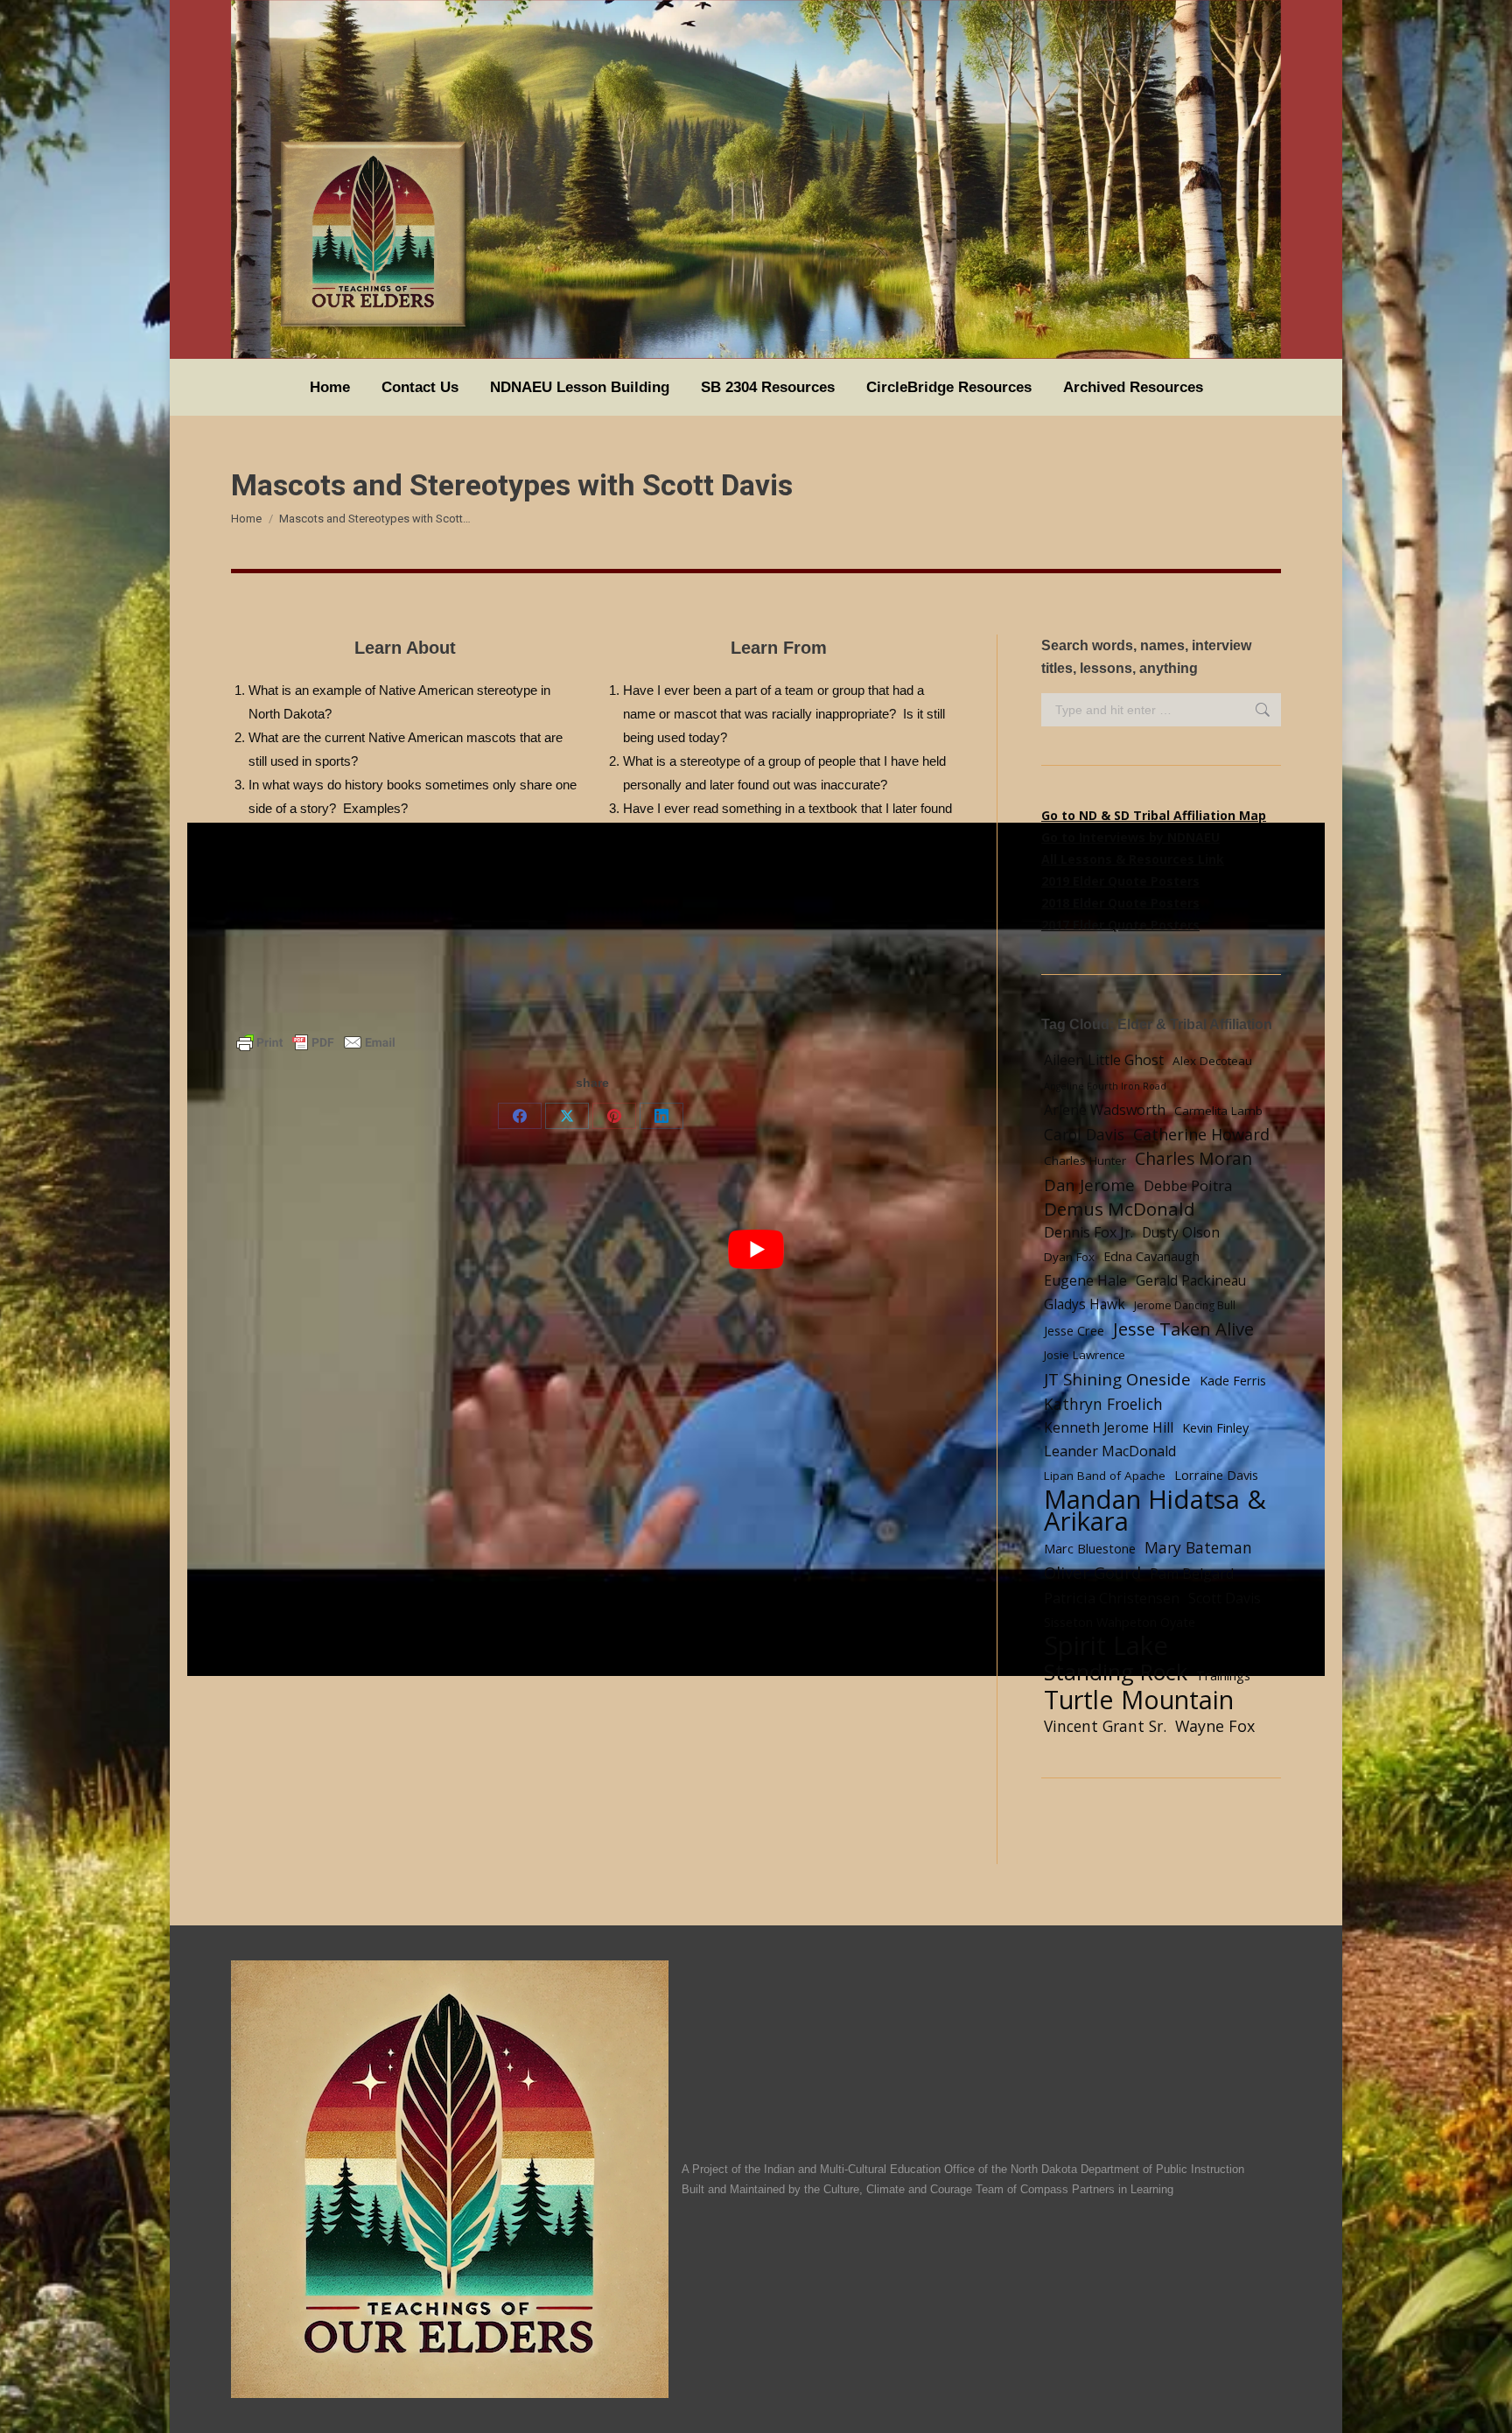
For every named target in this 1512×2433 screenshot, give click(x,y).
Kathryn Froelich (1103, 1404)
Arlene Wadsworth (1105, 1110)
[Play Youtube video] (756, 1249)
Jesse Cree (1074, 1330)
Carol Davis (1084, 1134)
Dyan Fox (1069, 1257)
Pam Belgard (1192, 1574)
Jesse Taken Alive (1183, 1329)
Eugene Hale (1085, 1280)
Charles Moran (1193, 1158)
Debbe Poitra (1188, 1185)
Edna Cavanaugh (1151, 1256)
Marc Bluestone (1090, 1548)
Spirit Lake (1106, 1646)
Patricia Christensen (1112, 1598)
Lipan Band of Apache (1105, 1476)
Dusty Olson (1181, 1233)
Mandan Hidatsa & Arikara (1155, 1511)
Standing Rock (1116, 1672)
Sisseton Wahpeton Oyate (1120, 1622)
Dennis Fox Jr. (1088, 1232)
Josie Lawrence (1085, 1355)
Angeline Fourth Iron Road (1105, 1086)
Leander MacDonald (1110, 1451)
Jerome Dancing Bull (1185, 1305)
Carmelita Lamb (1218, 1111)
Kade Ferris (1233, 1380)
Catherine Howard (1201, 1134)
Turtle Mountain (1139, 1699)
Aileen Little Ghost (1104, 1060)
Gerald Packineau (1191, 1281)
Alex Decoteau (1212, 1061)
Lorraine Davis (1216, 1475)
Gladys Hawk (1085, 1304)
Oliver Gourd (1092, 1572)
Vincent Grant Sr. (1105, 1726)
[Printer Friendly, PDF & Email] (316, 1041)
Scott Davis (1225, 1598)
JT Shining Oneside (1117, 1379)
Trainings (1223, 1675)
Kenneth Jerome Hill (1109, 1428)
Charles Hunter (1085, 1160)
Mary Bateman (1198, 1547)
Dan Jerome (1089, 1185)
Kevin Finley (1215, 1427)
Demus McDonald (1120, 1209)
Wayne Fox (1215, 1726)
